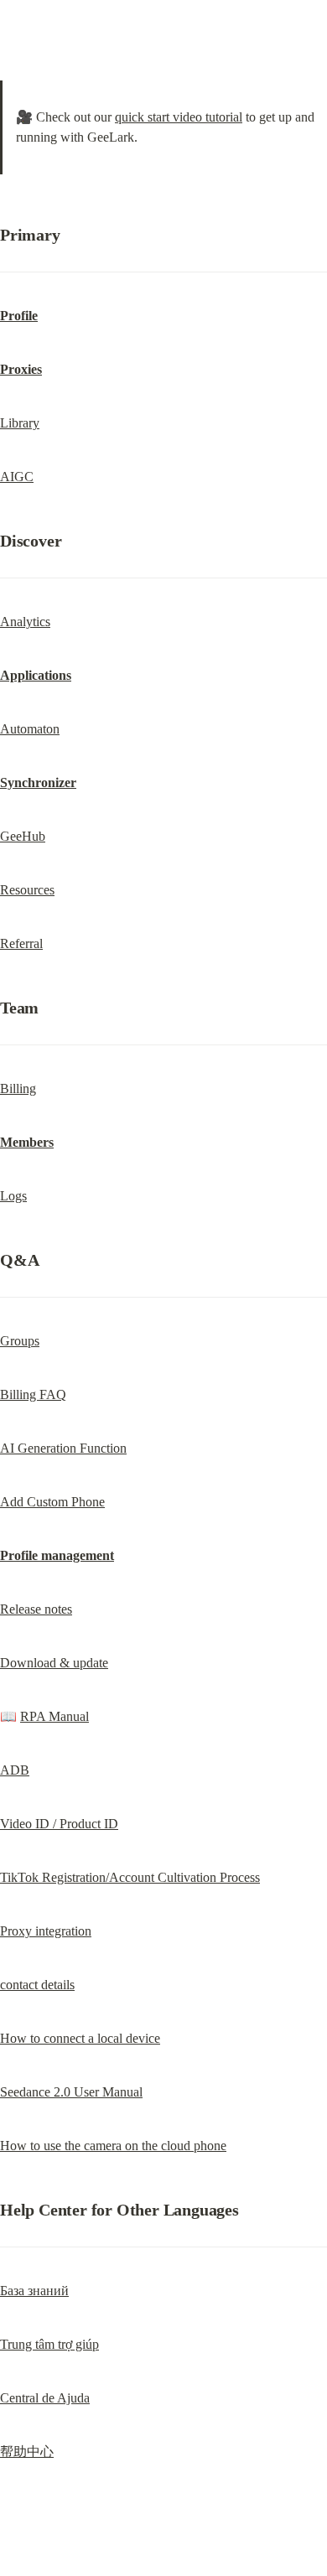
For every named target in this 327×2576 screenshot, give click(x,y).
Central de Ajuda (45, 2398)
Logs (13, 1196)
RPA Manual (54, 1716)
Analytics (25, 622)
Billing (18, 1088)
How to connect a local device (80, 2038)
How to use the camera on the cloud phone (113, 2146)
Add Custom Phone (52, 1502)
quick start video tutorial (179, 117)
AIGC (17, 477)
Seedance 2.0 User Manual (71, 2092)
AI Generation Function (63, 1448)
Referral (21, 943)
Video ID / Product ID (59, 1824)
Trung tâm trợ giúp (49, 2344)
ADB (15, 1770)
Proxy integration (46, 1931)
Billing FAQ (33, 1394)
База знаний (34, 2291)
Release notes (36, 1609)
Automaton (30, 729)
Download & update (54, 1663)
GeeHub (23, 836)
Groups (20, 1341)
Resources (27, 890)
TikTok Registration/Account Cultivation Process (130, 1877)
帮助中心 (27, 2452)
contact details (37, 1985)
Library (20, 423)
